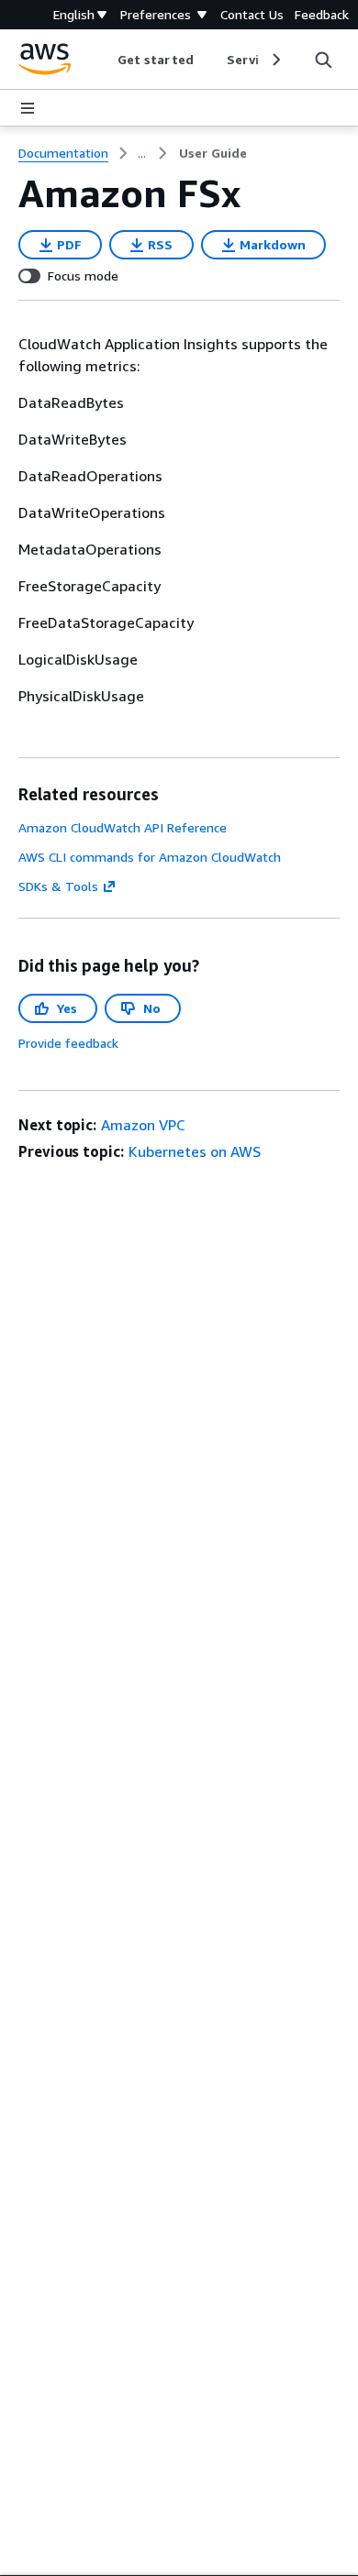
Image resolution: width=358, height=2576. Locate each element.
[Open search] (323, 60)
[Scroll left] (104, 60)
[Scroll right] (275, 60)
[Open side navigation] (28, 108)
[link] (213, 153)
